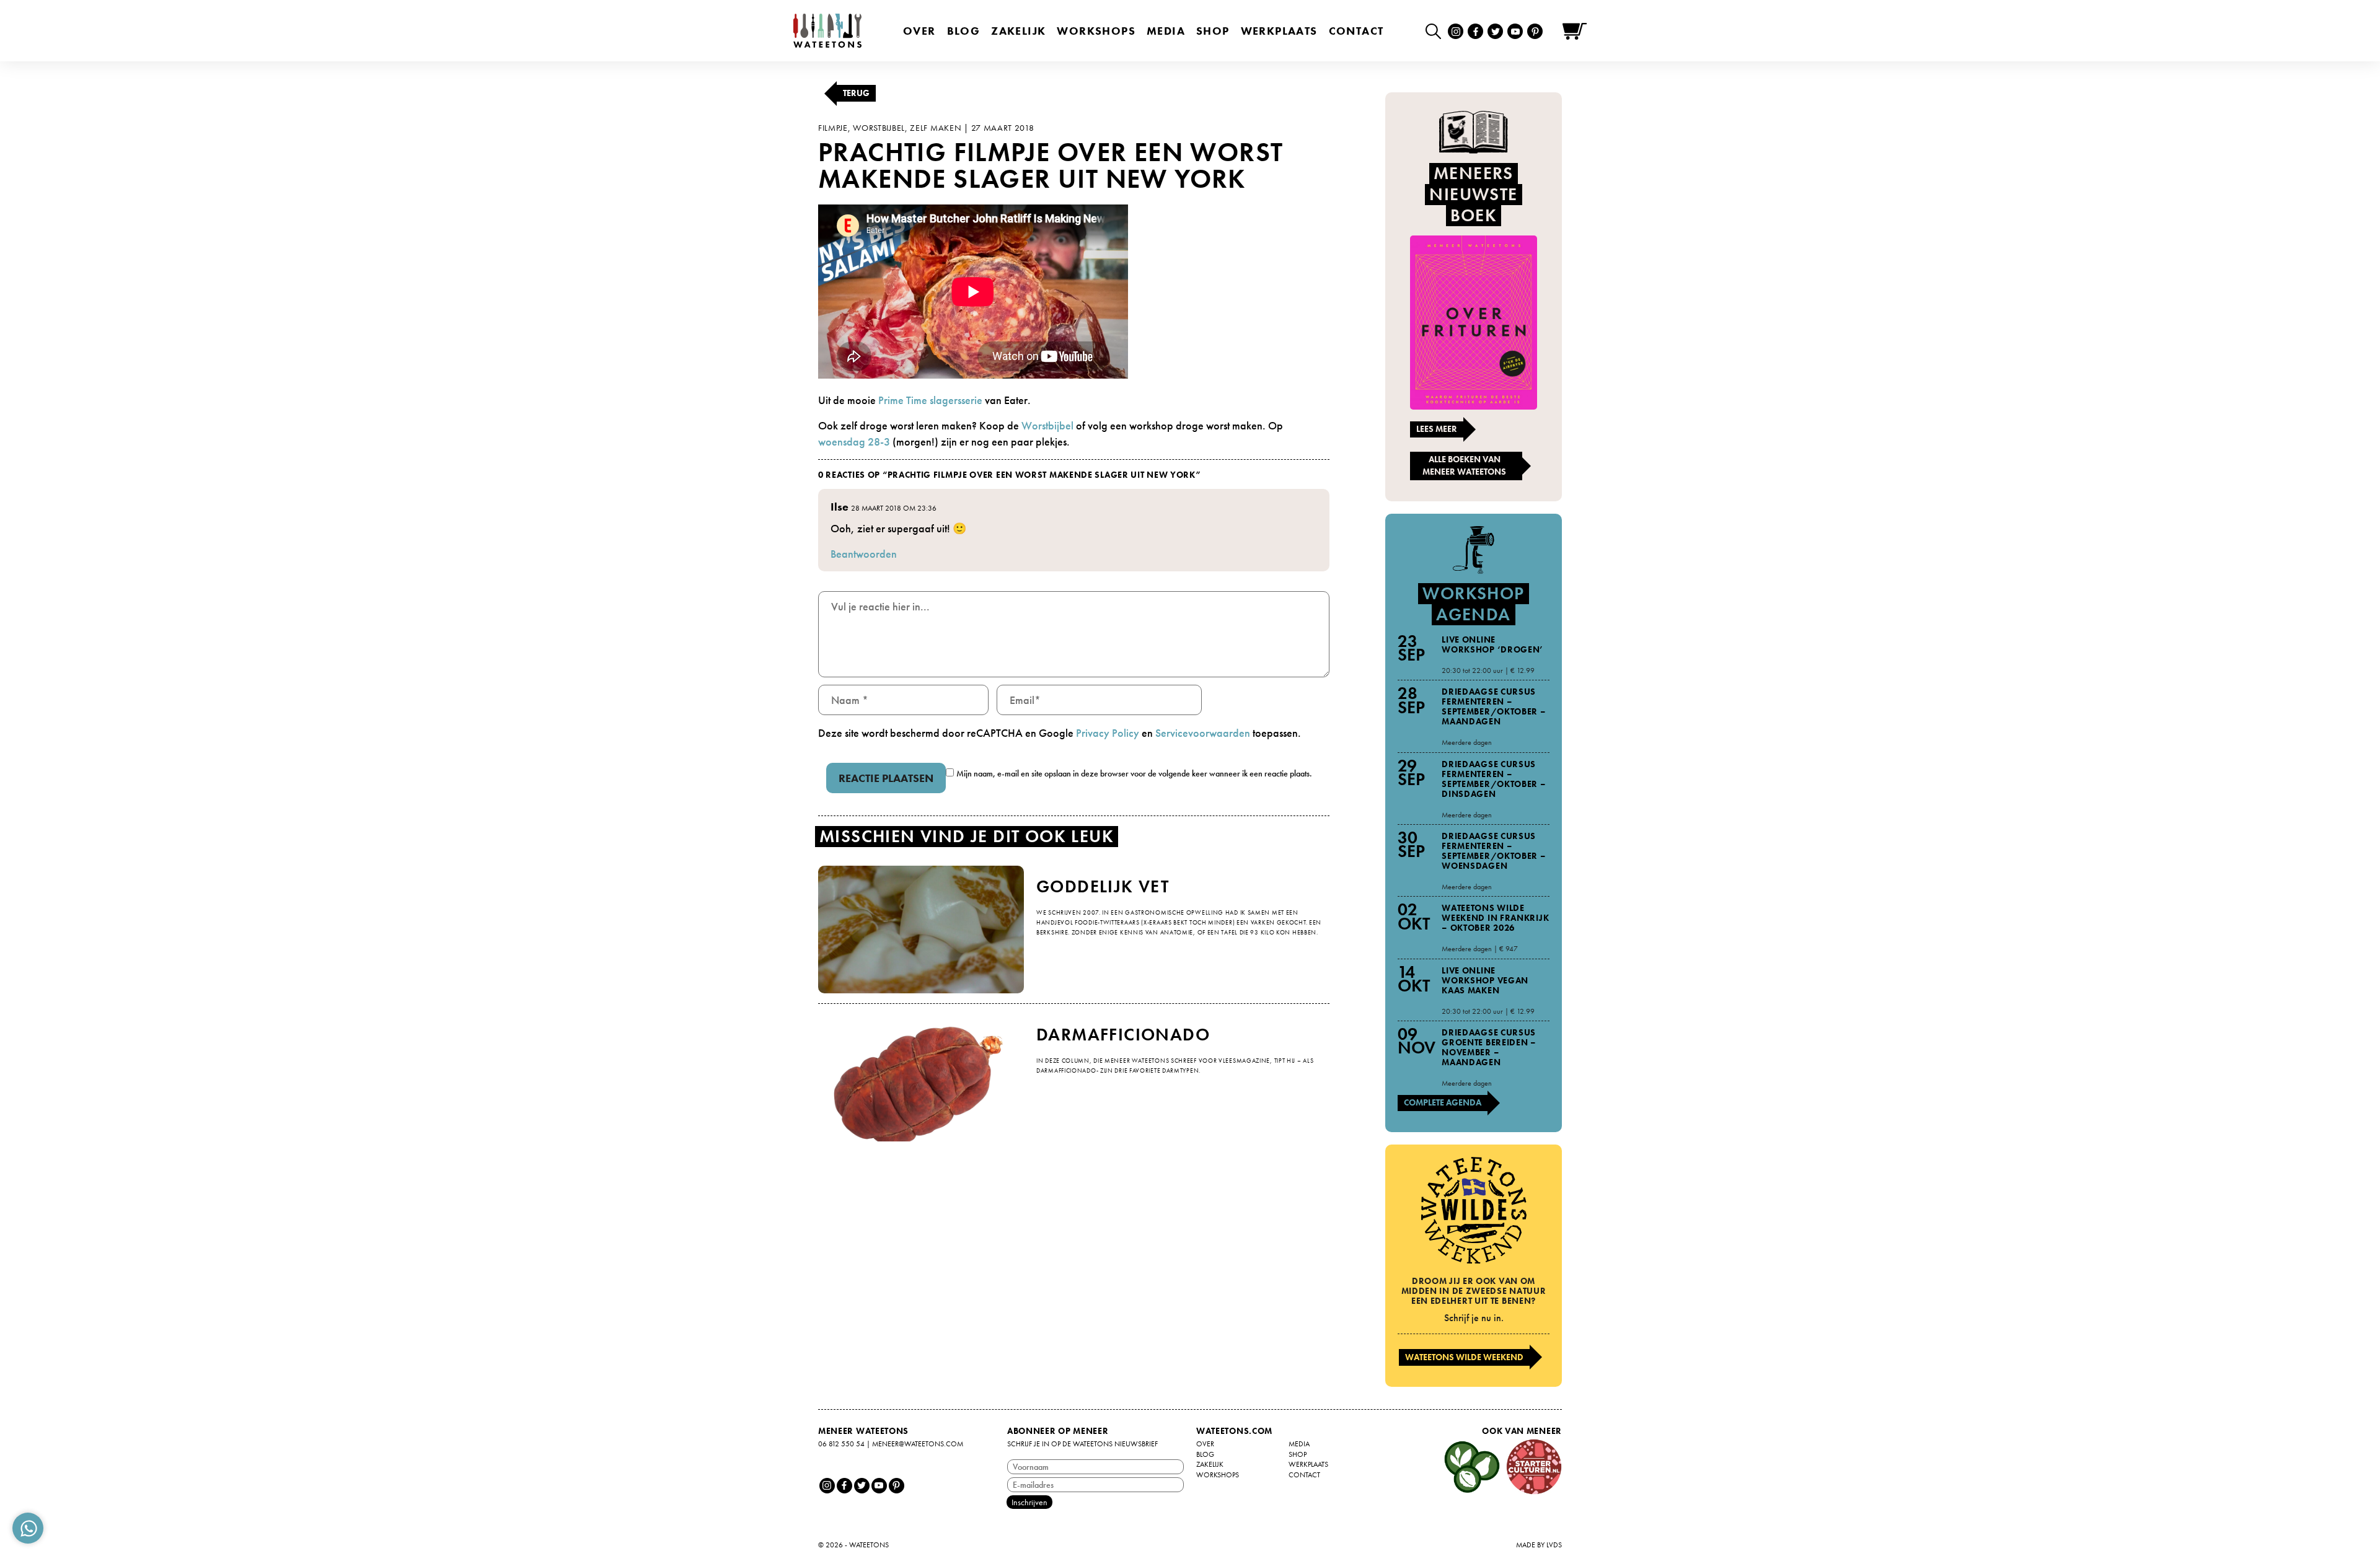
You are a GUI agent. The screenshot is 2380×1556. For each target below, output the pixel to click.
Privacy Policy (1108, 733)
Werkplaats (1279, 31)
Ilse (840, 507)
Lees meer (1437, 429)
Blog (964, 31)
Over (919, 31)
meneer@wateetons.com (918, 1444)
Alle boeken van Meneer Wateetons (1464, 465)
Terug (856, 93)
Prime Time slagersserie (930, 400)
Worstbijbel (1047, 425)
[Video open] (1436, 31)
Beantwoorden (864, 554)
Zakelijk (1018, 31)
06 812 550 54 (841, 1444)
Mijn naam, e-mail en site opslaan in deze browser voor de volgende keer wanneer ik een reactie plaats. (1134, 773)
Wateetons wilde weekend (1464, 1357)
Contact (1356, 31)
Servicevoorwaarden (1203, 733)
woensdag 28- (851, 442)
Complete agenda (1443, 1102)
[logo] (827, 31)
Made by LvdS (1539, 1545)
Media (1166, 31)
